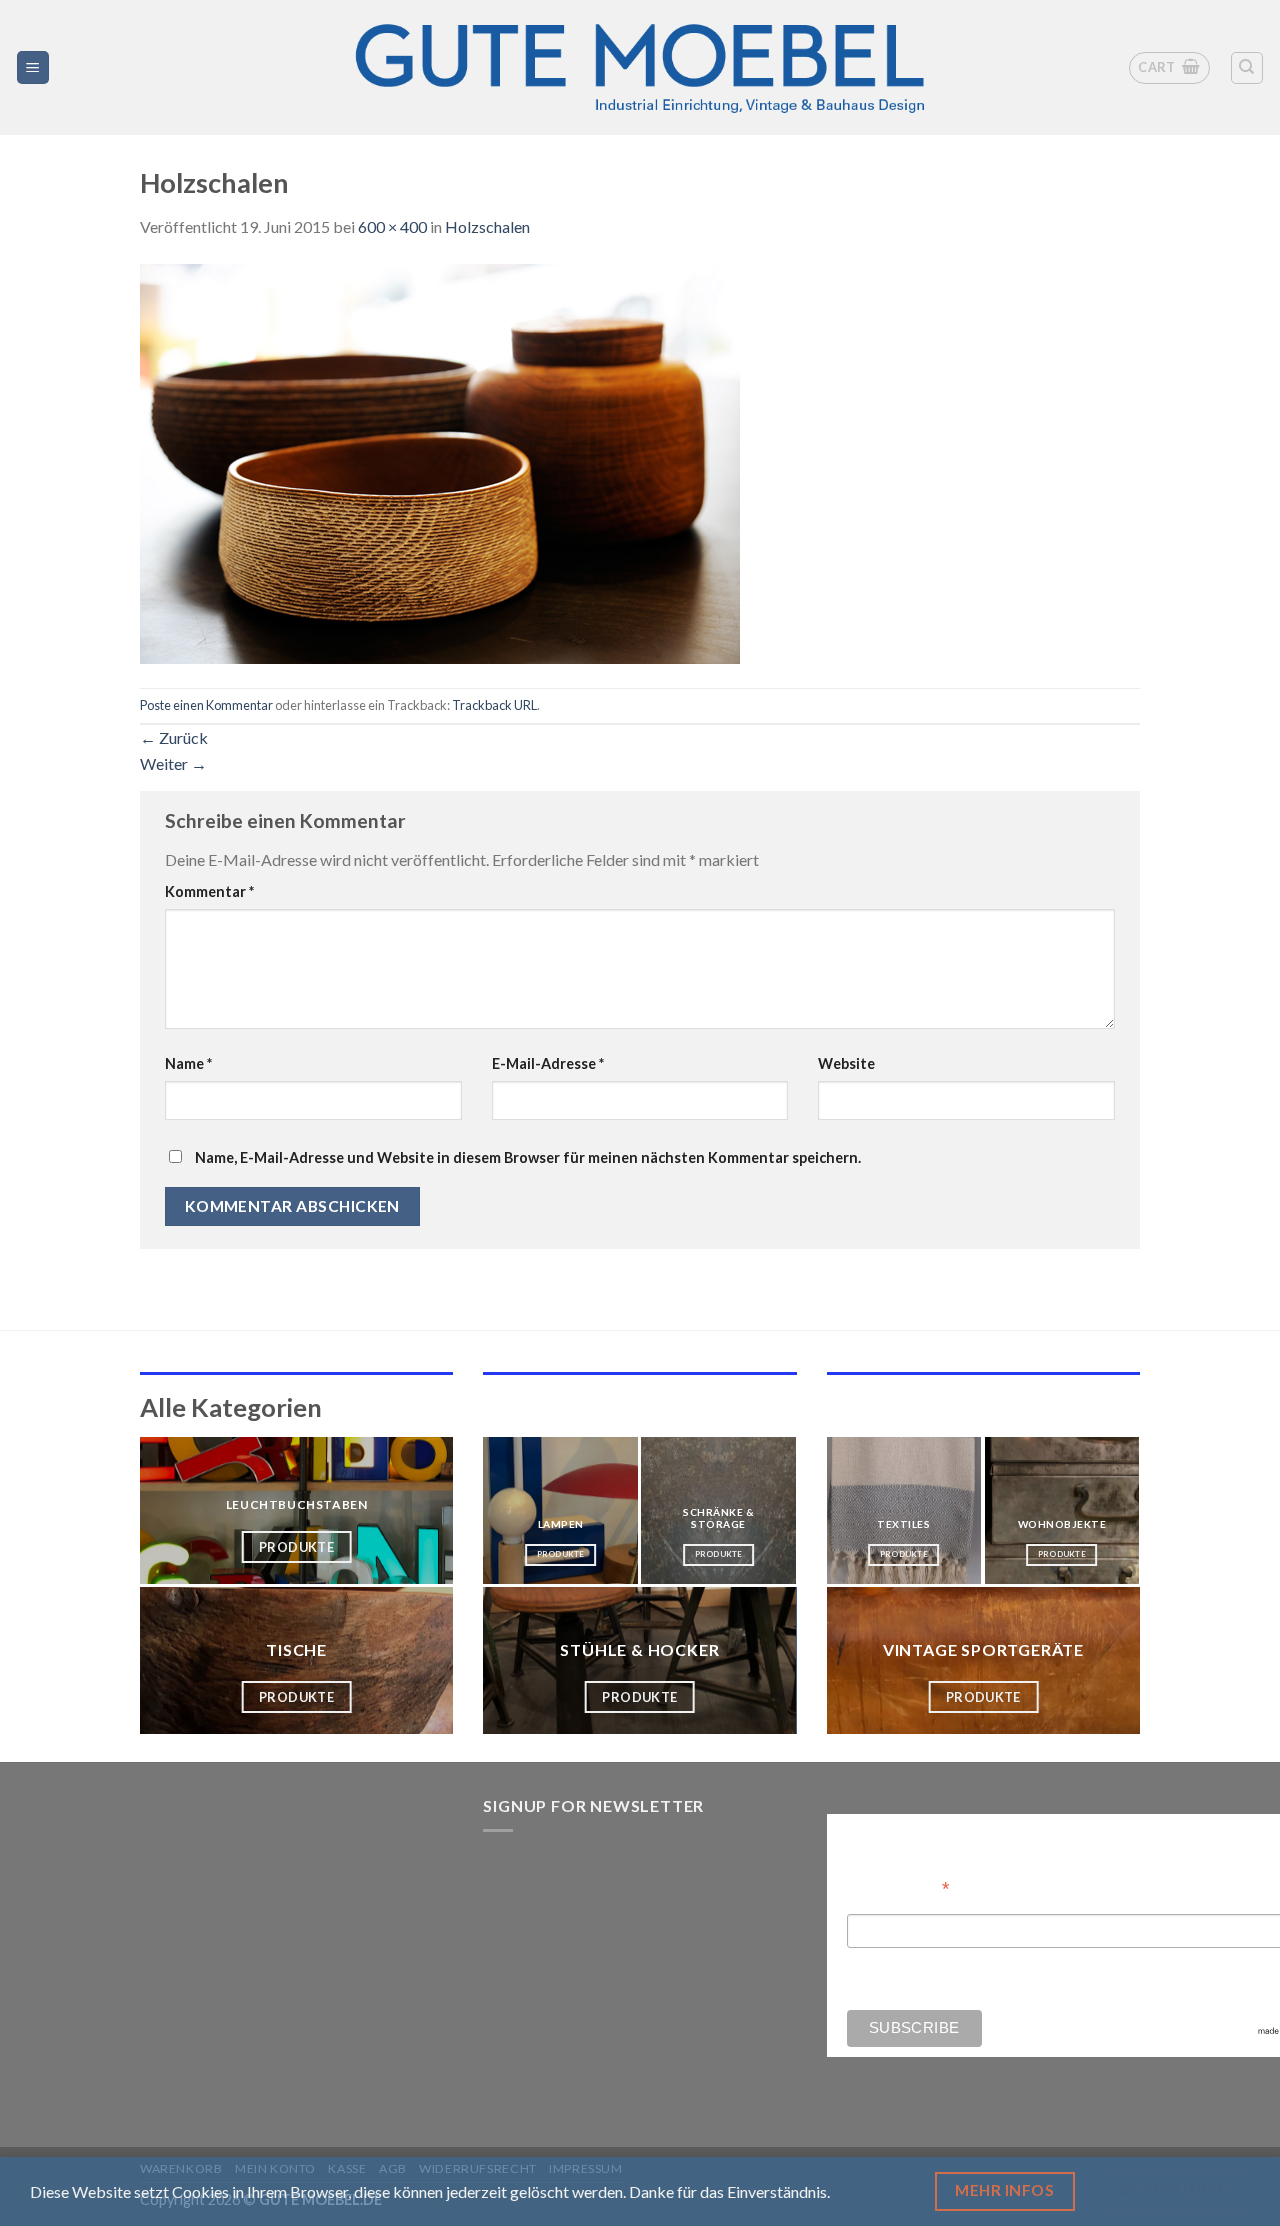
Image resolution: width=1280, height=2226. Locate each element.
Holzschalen (487, 226)
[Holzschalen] (440, 461)
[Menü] (33, 67)
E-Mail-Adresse (548, 1063)
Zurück (174, 737)
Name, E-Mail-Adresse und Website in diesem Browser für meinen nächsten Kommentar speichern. (528, 1157)
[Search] (1247, 68)
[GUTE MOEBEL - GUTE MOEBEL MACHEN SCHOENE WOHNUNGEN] (640, 67)
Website (846, 1063)
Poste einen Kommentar (206, 705)
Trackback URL (494, 705)
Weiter (173, 763)
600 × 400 (392, 226)
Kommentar (209, 891)
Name (188, 1063)
